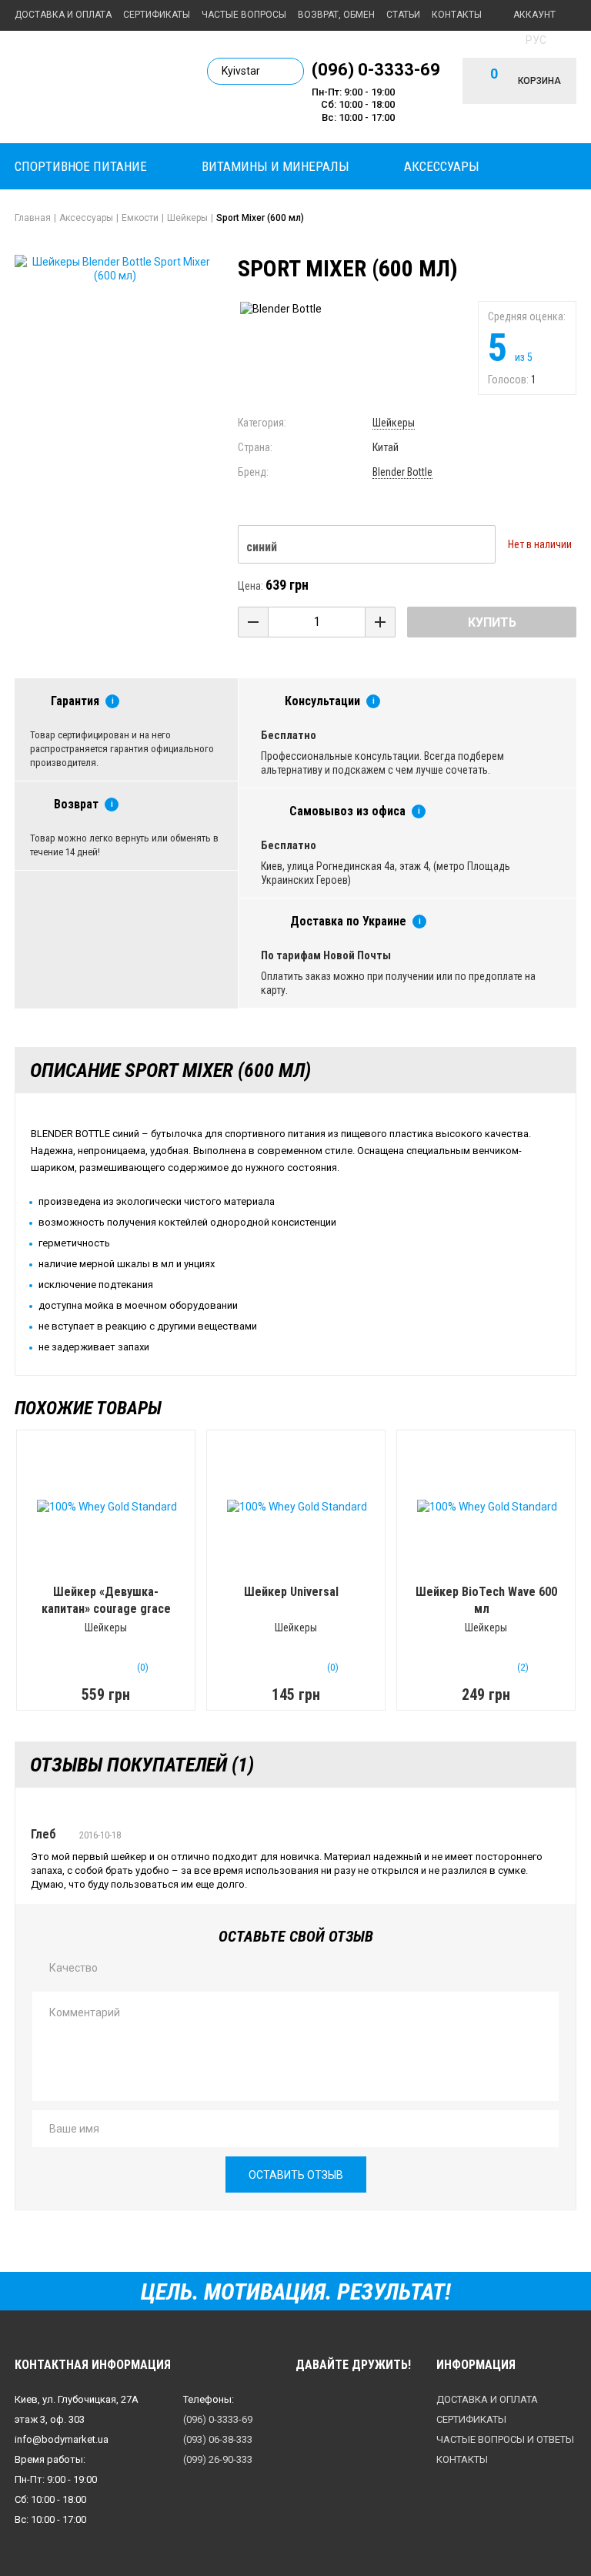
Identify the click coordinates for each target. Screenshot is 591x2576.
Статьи (403, 15)
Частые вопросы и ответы (505, 2439)
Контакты (457, 15)
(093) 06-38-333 (218, 2439)
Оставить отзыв (296, 2175)
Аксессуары (442, 166)
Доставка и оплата (63, 15)
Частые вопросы (244, 15)
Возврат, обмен (336, 15)
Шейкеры (394, 423)
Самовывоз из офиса (347, 811)
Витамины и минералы (275, 166)
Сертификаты (157, 15)
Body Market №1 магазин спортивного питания (99, 86)
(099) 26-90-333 (218, 2459)
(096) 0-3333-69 (376, 69)
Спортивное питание (81, 166)
